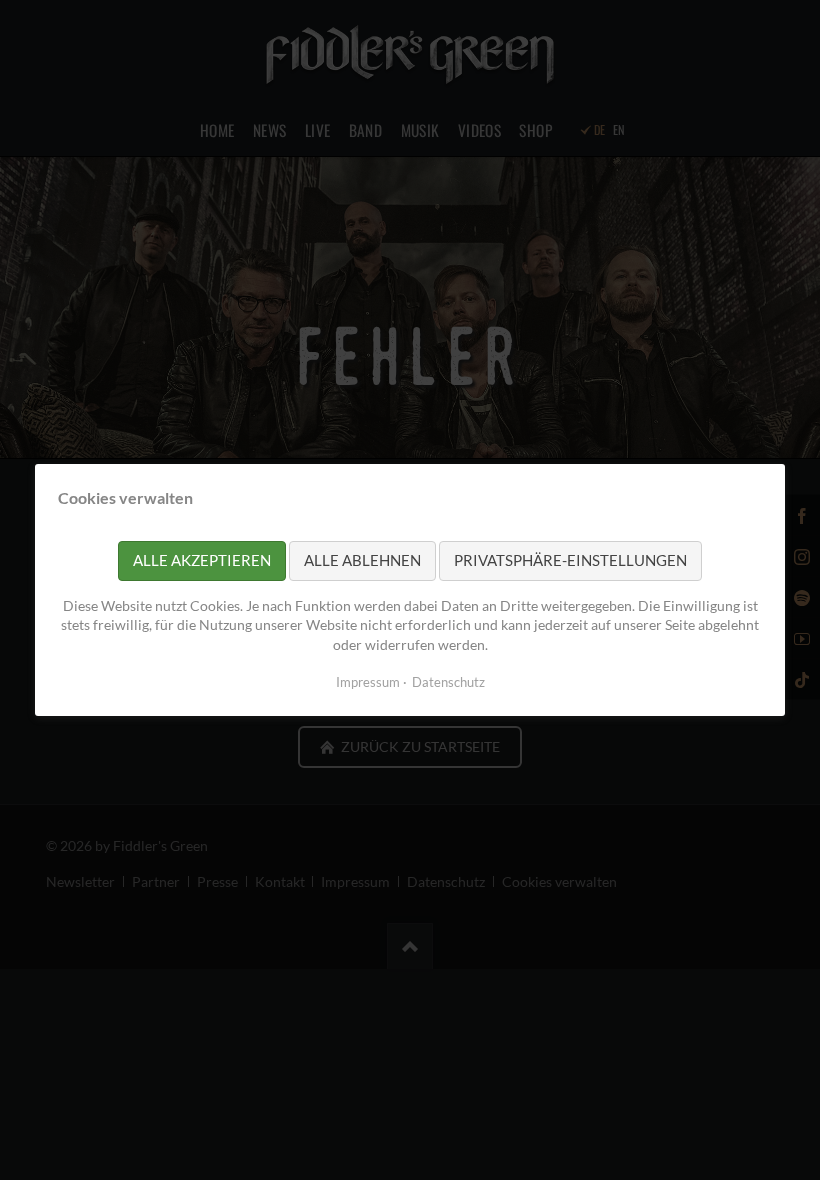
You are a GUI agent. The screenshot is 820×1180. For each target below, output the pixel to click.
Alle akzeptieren (202, 560)
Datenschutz (448, 682)
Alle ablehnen (362, 560)
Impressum (368, 682)
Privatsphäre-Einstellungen (570, 560)
